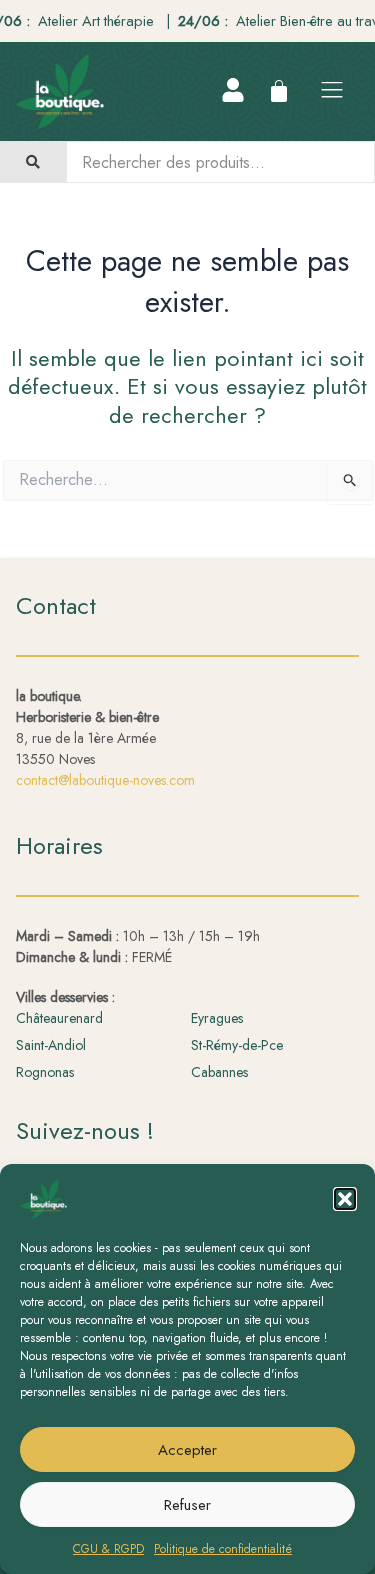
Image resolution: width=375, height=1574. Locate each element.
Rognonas (45, 1072)
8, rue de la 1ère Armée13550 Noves (87, 727)
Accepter (187, 1450)
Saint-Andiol (51, 1045)
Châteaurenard (59, 1018)
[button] (345, 1199)
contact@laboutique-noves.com (105, 780)
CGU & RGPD (108, 1549)
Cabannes (219, 1072)
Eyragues (217, 1018)
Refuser (187, 1505)
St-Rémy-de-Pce (237, 1045)
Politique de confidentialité (223, 1549)
